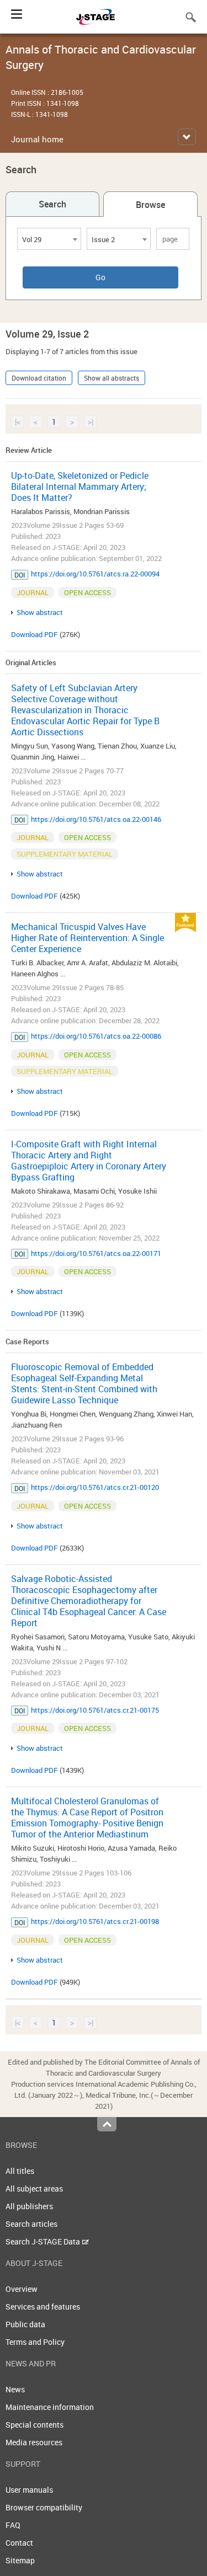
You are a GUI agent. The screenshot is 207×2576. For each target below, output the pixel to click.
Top (107, 2124)
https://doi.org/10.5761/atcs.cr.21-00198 (95, 1921)
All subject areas (34, 2188)
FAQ (13, 2525)
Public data (25, 2324)
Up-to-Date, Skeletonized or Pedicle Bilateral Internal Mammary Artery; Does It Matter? (80, 487)
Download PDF (34, 634)
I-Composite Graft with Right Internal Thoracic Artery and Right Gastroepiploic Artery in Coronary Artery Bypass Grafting (89, 1161)
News (15, 2389)
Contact (19, 2543)
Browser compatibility (44, 2507)
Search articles (31, 2224)
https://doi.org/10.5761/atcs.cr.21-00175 (95, 1710)
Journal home (37, 139)
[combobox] (49, 239)
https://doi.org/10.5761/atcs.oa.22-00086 (96, 1036)
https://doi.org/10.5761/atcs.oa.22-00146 (96, 819)
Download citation (39, 378)
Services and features (43, 2307)
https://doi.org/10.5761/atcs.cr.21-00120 (95, 1487)
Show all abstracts (112, 378)
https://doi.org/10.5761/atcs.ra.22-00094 (95, 574)
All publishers (29, 2206)
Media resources (34, 2442)
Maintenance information (50, 2407)
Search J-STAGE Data (44, 2241)
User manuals (29, 2490)
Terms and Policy (35, 2342)
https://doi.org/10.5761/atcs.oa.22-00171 (96, 1253)
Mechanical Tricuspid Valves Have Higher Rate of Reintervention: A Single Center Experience (87, 938)
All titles (20, 2171)
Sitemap (20, 2560)
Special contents (34, 2425)
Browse (150, 205)
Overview (22, 2289)
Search (52, 204)
